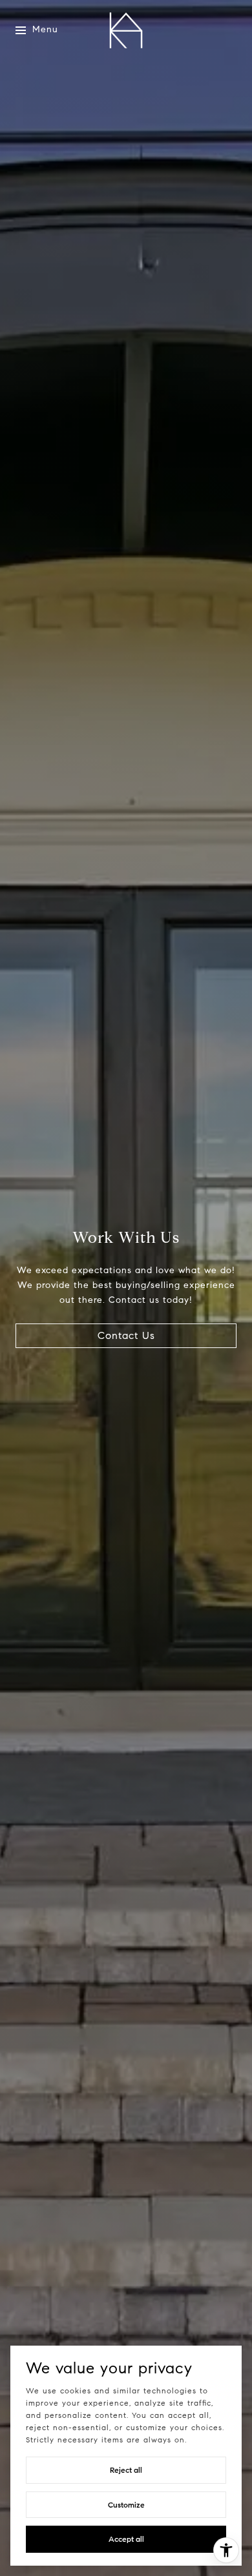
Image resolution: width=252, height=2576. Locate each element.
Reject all (126, 2470)
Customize (126, 2505)
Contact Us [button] (126, 1335)
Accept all (126, 2539)
